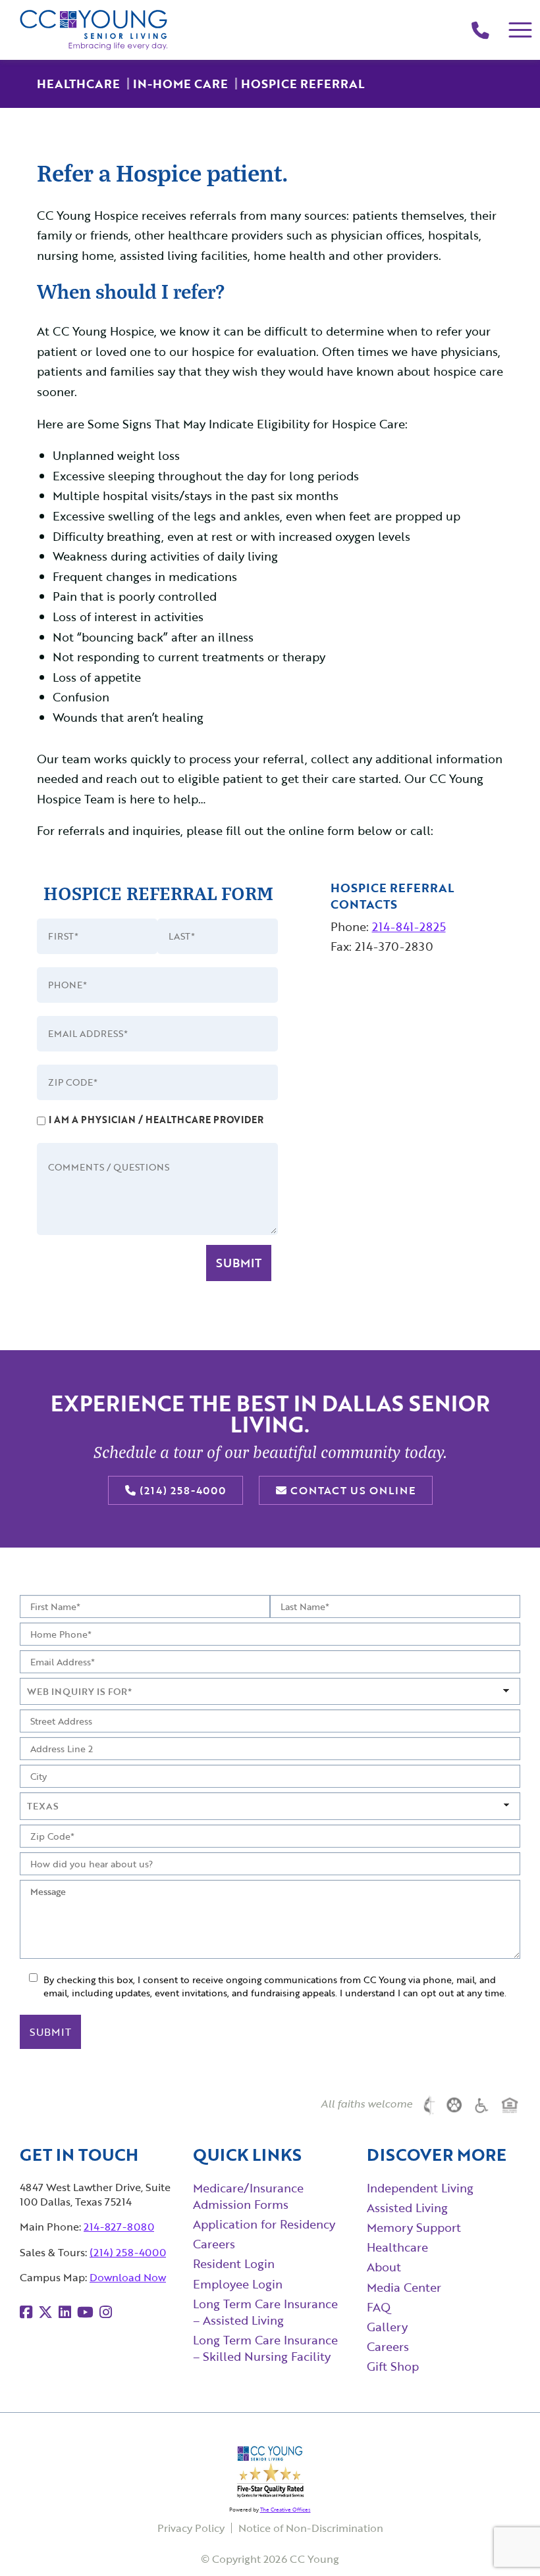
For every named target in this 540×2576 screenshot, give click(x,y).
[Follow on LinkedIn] (65, 2312)
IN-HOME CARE (180, 84)
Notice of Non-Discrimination (311, 2528)
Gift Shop (393, 2366)
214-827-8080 (119, 2227)
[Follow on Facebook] (26, 2312)
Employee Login (238, 2284)
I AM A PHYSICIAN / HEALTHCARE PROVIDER (156, 1120)
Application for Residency (264, 2224)
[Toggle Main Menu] (521, 30)
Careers (214, 2244)
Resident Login (234, 2263)
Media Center (404, 2287)
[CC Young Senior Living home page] (94, 30)
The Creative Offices (285, 2510)
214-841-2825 (409, 926)
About (384, 2267)
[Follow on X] (45, 2312)
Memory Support (414, 2227)
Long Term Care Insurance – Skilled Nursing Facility (265, 2348)
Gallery (387, 2327)
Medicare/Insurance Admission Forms (248, 2196)
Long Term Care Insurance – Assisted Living (265, 2312)
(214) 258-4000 (181, 1490)
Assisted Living (407, 2208)
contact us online (351, 1490)
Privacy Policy (191, 2528)
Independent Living (420, 2188)
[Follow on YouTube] (85, 2312)
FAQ (379, 2307)
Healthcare (397, 2247)
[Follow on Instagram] (106, 2312)
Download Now (128, 2277)
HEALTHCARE (78, 84)
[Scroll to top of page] (504, 2540)
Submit (239, 1263)
